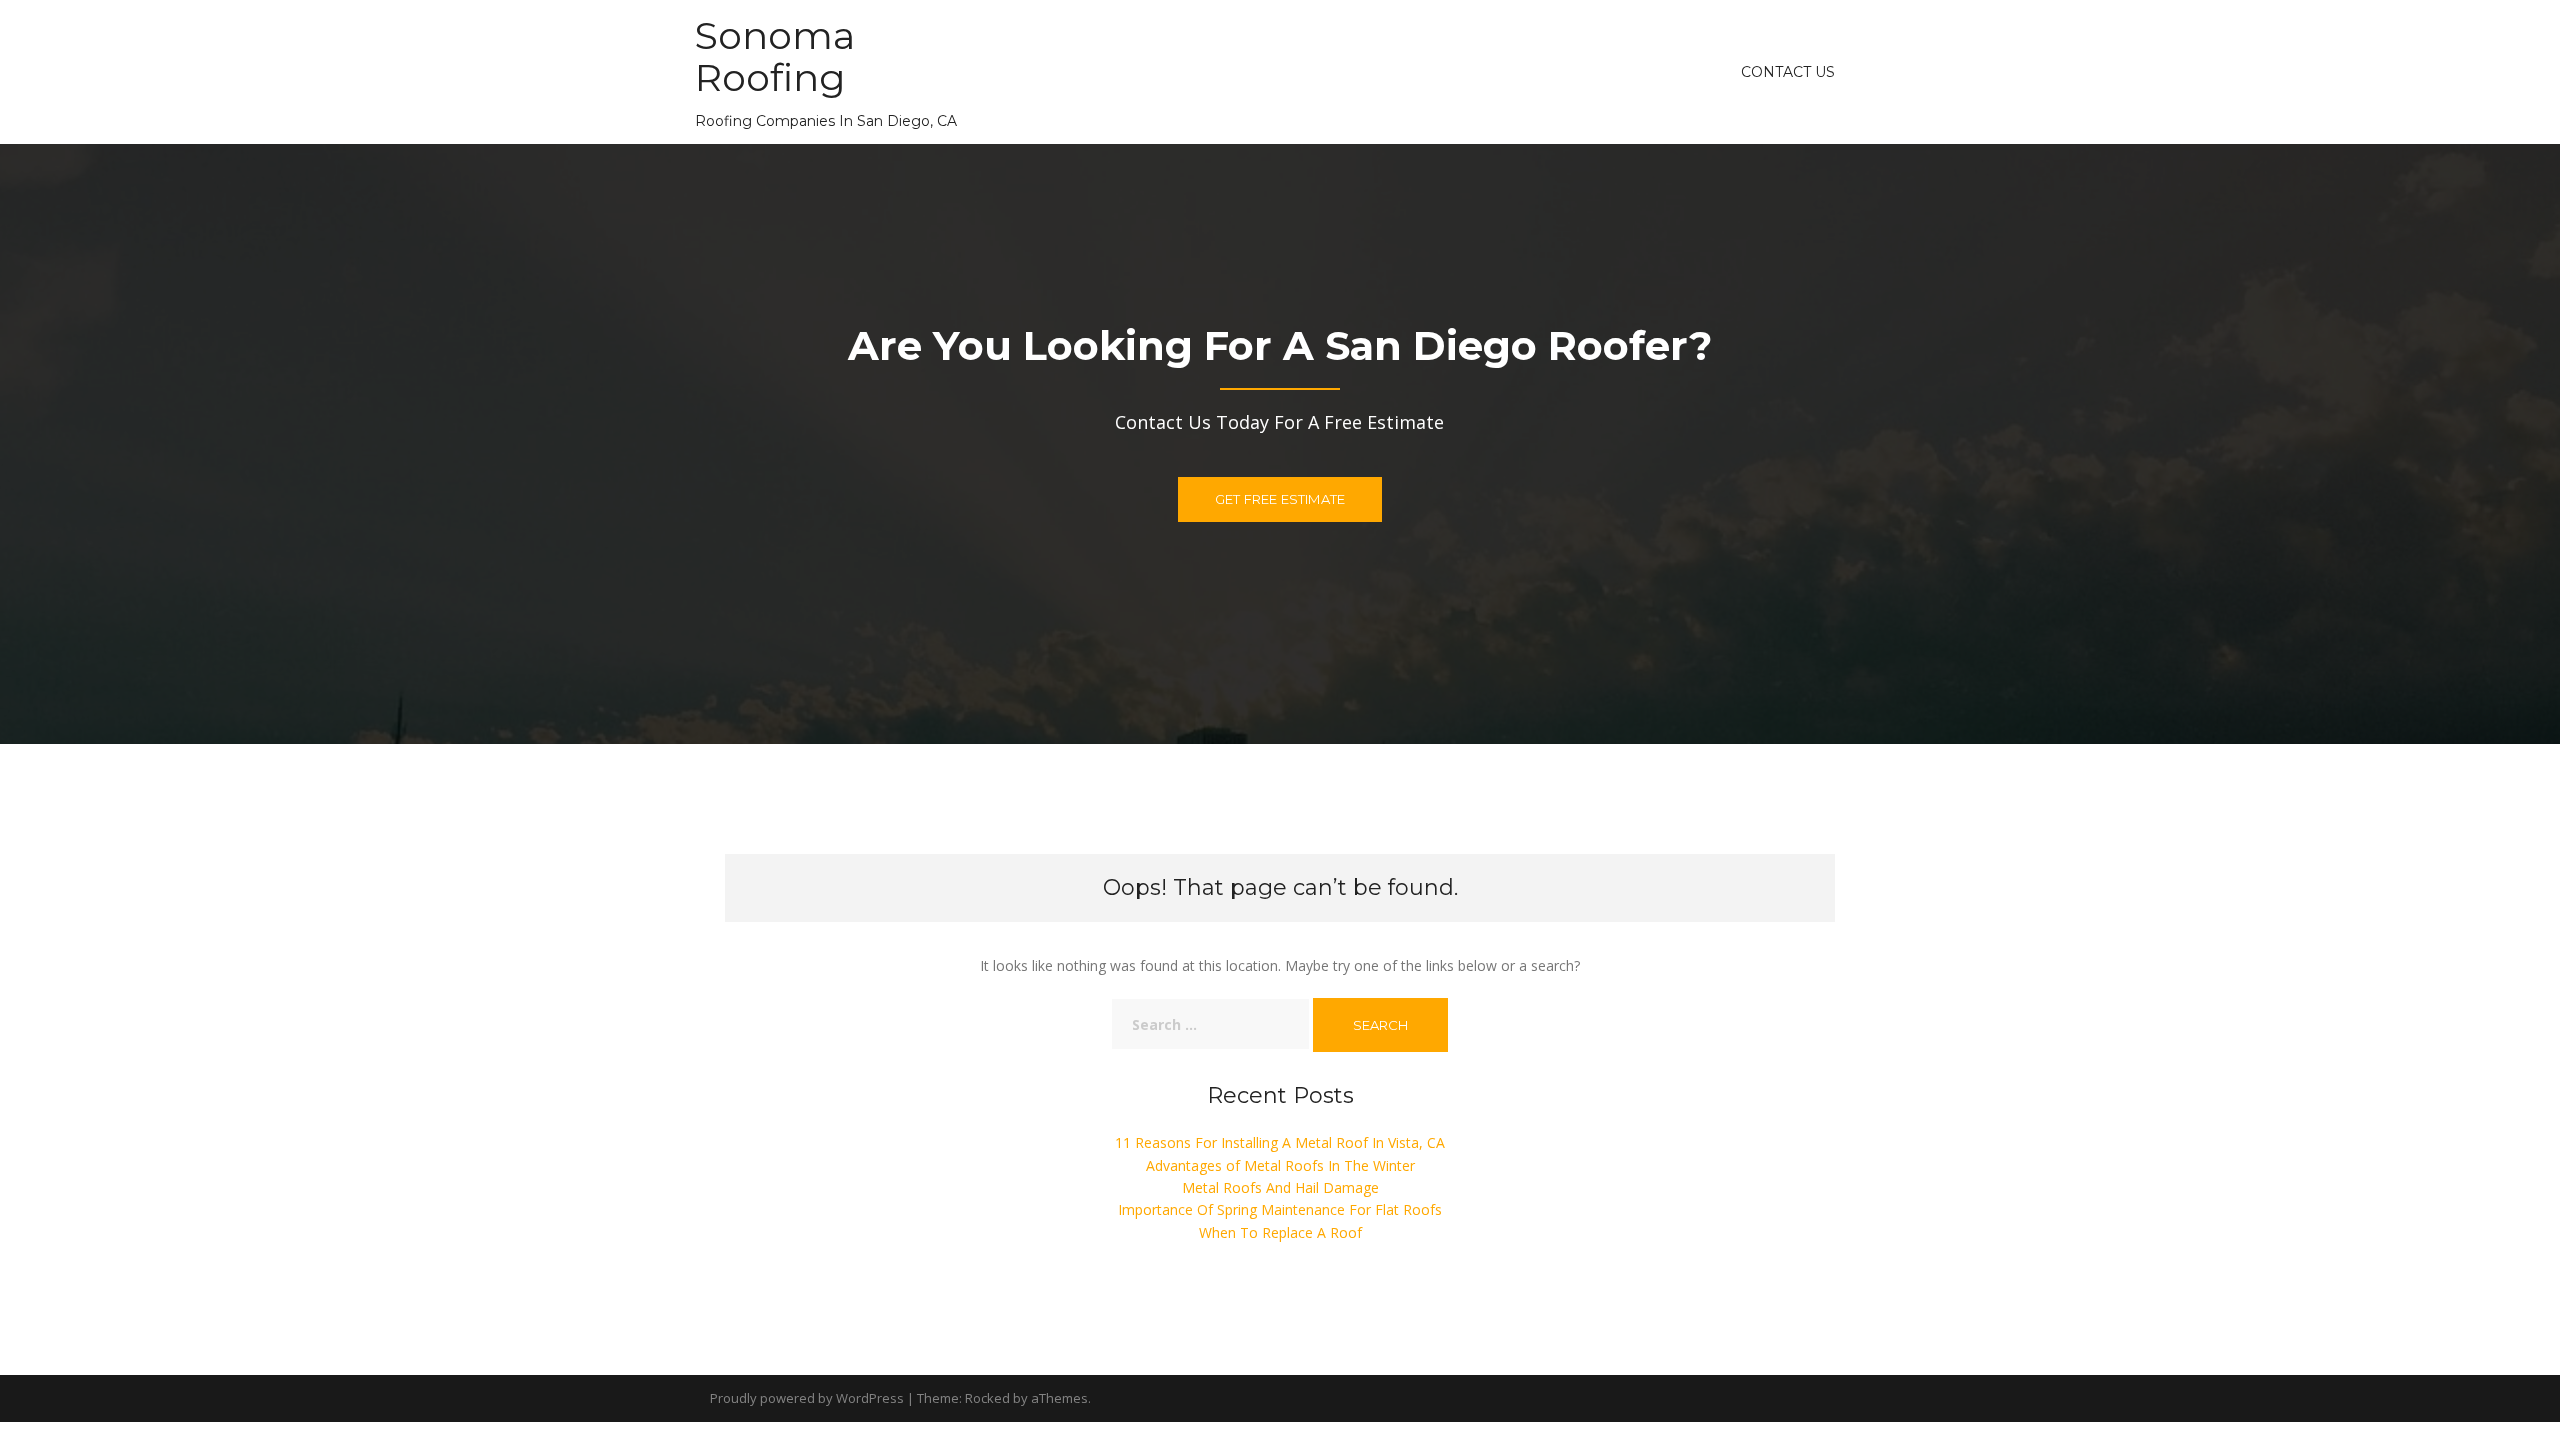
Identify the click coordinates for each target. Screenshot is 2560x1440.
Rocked (987, 1398)
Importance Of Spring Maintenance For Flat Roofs (1280, 1209)
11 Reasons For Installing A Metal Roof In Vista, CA (1280, 1142)
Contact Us (1788, 72)
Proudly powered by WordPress (807, 1398)
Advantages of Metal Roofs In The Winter (1280, 1165)
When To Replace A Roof (1280, 1232)
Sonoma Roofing (775, 56)
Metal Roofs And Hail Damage (1280, 1187)
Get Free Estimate (1280, 499)
